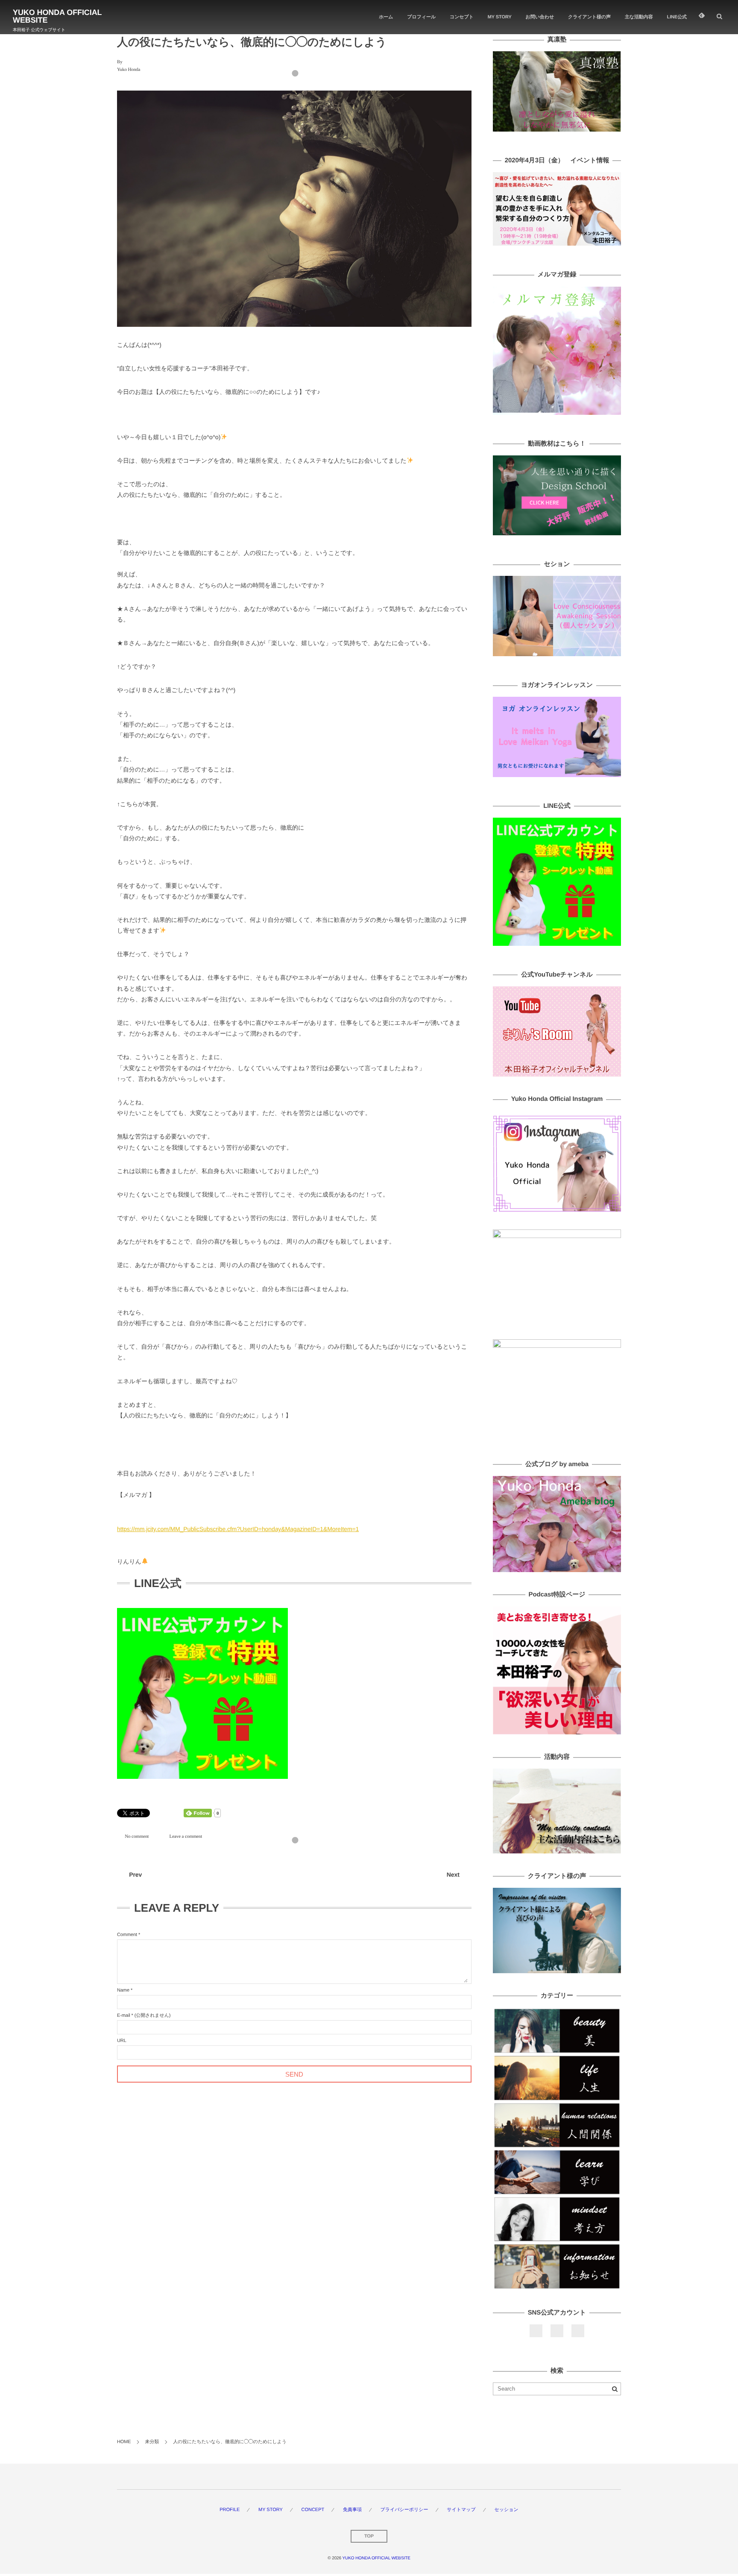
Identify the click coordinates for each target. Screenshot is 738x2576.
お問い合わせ (540, 17)
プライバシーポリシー (404, 2510)
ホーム (386, 17)
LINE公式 (677, 17)
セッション (506, 2510)
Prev (135, 1875)
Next (453, 1875)
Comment (127, 1935)
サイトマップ (461, 2510)
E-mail (124, 2016)
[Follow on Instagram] (578, 2331)
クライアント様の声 (589, 17)
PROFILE (230, 2510)
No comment (137, 1836)
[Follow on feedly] (702, 17)
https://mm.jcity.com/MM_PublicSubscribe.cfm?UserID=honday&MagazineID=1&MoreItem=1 (238, 1529)
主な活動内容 (639, 17)
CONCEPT (313, 2510)
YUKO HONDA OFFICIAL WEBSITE (57, 16)
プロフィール (421, 17)
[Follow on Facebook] (536, 2331)
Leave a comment (186, 1836)
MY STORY (500, 17)
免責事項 (352, 2510)
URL (122, 2041)
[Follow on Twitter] (557, 2331)
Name (123, 1990)
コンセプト (462, 17)
